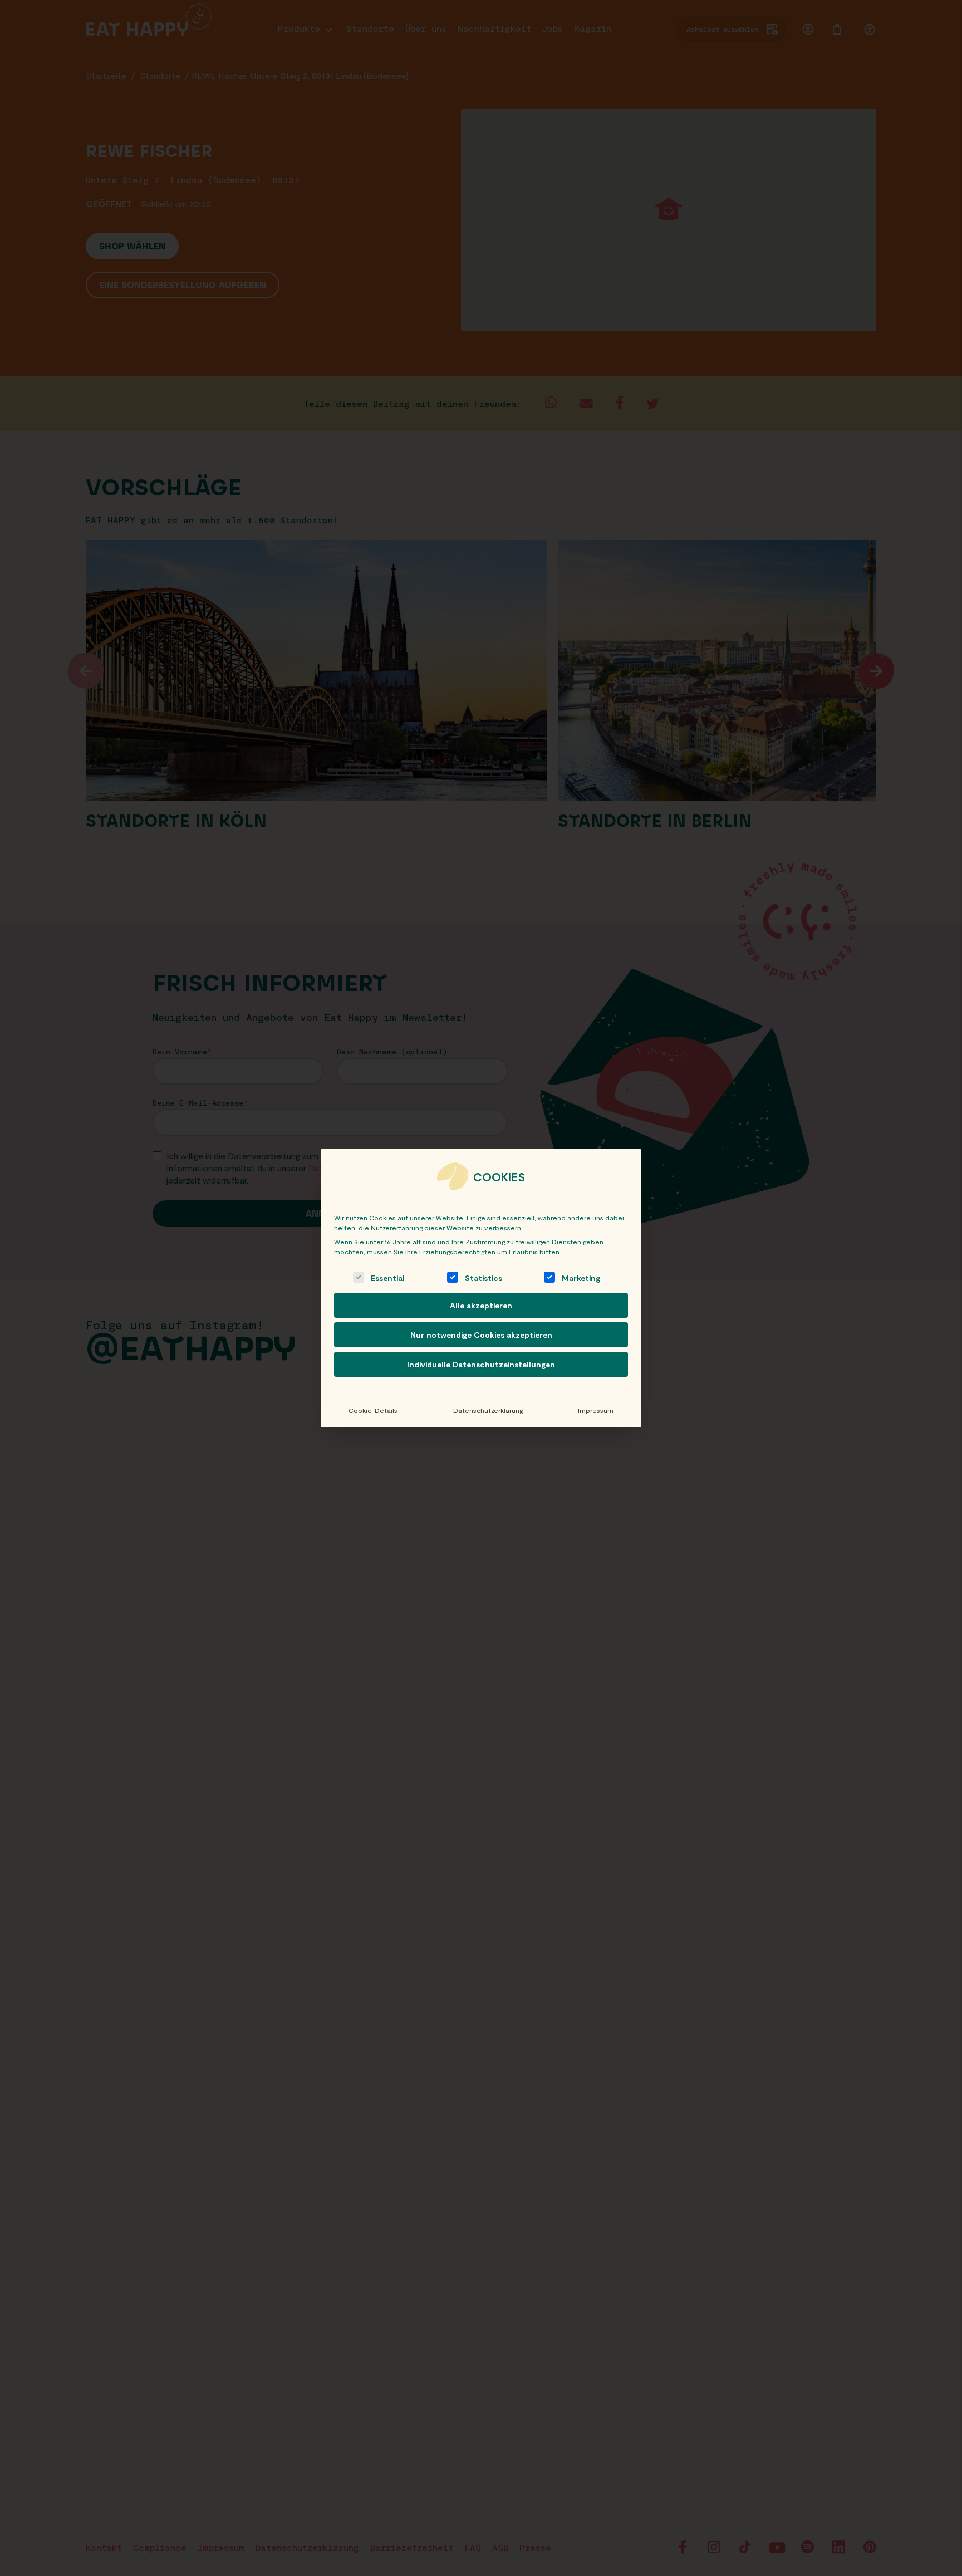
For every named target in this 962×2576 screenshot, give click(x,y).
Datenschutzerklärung (488, 1410)
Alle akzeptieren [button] (481, 1305)
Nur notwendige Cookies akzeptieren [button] (481, 1335)
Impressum (596, 1410)
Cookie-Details (373, 1410)
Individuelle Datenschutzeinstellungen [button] (481, 1364)
